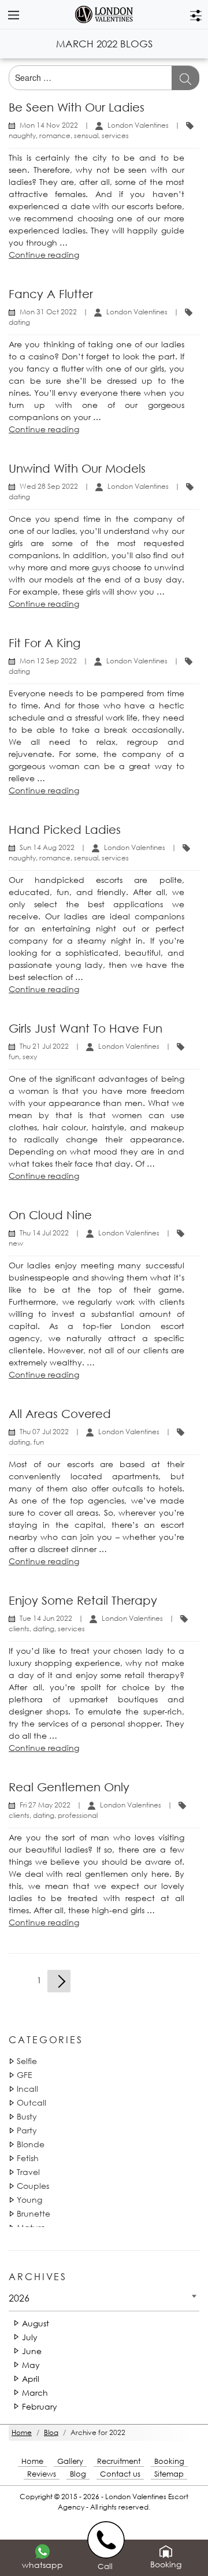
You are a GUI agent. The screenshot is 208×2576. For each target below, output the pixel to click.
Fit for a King (44, 643)
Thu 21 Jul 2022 (44, 1046)
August (36, 2323)
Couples (33, 2186)
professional (78, 1815)
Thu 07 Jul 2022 (44, 1432)
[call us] (108, 2539)
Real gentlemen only (69, 1787)
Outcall (31, 2102)
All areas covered (60, 1414)
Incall (27, 2089)
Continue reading (44, 255)
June (32, 2351)
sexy (30, 1057)
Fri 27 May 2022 (45, 1805)
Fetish (28, 2158)
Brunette (34, 2213)
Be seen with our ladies (77, 107)
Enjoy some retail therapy (83, 1600)
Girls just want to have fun (86, 1028)
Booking (169, 2461)
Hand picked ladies (65, 829)
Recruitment (119, 2461)
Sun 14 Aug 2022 (47, 847)
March (35, 2393)
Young (29, 2200)
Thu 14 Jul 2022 (44, 1233)
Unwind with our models (77, 468)
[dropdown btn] (13, 14)
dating (19, 322)
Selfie (27, 2061)
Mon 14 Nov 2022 (49, 125)
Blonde (31, 2144)
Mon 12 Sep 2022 (48, 661)
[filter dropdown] (196, 14)
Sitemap (169, 2474)
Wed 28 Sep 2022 (49, 486)
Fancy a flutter (51, 294)
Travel (28, 2172)
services (115, 136)
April (31, 2379)
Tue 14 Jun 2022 (46, 1618)
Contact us (120, 2474)
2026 (19, 2298)
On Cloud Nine (50, 1215)
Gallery (70, 2461)
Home (32, 2461)
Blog (78, 2474)
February (40, 2406)
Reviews (42, 2474)
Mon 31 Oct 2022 (48, 312)
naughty (22, 136)
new (16, 1243)
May (31, 2365)
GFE (25, 2075)
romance (55, 136)
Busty (27, 2116)
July (30, 2337)
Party (27, 2130)
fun (14, 1057)
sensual (86, 136)
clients (19, 1629)
